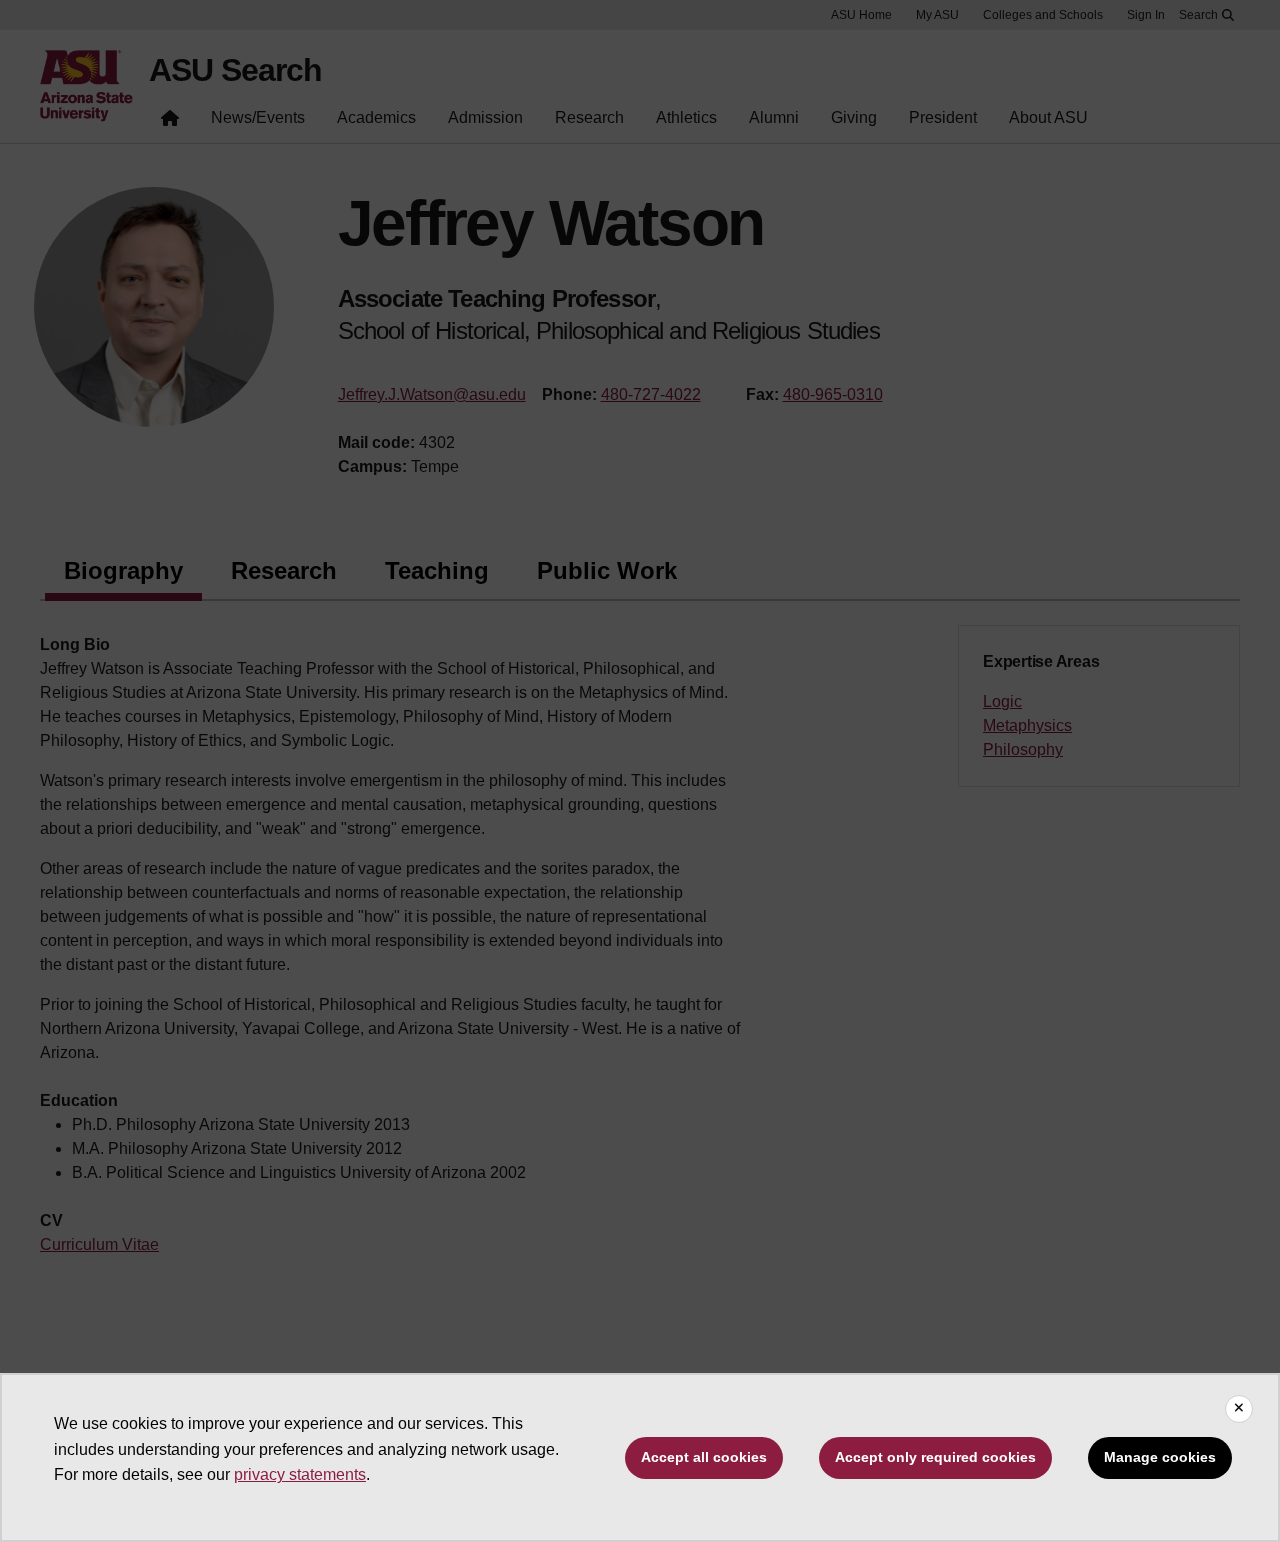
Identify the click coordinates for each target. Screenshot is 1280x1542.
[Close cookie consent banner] (1239, 1409)
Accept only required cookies (935, 1457)
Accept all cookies (704, 1457)
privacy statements (300, 1474)
